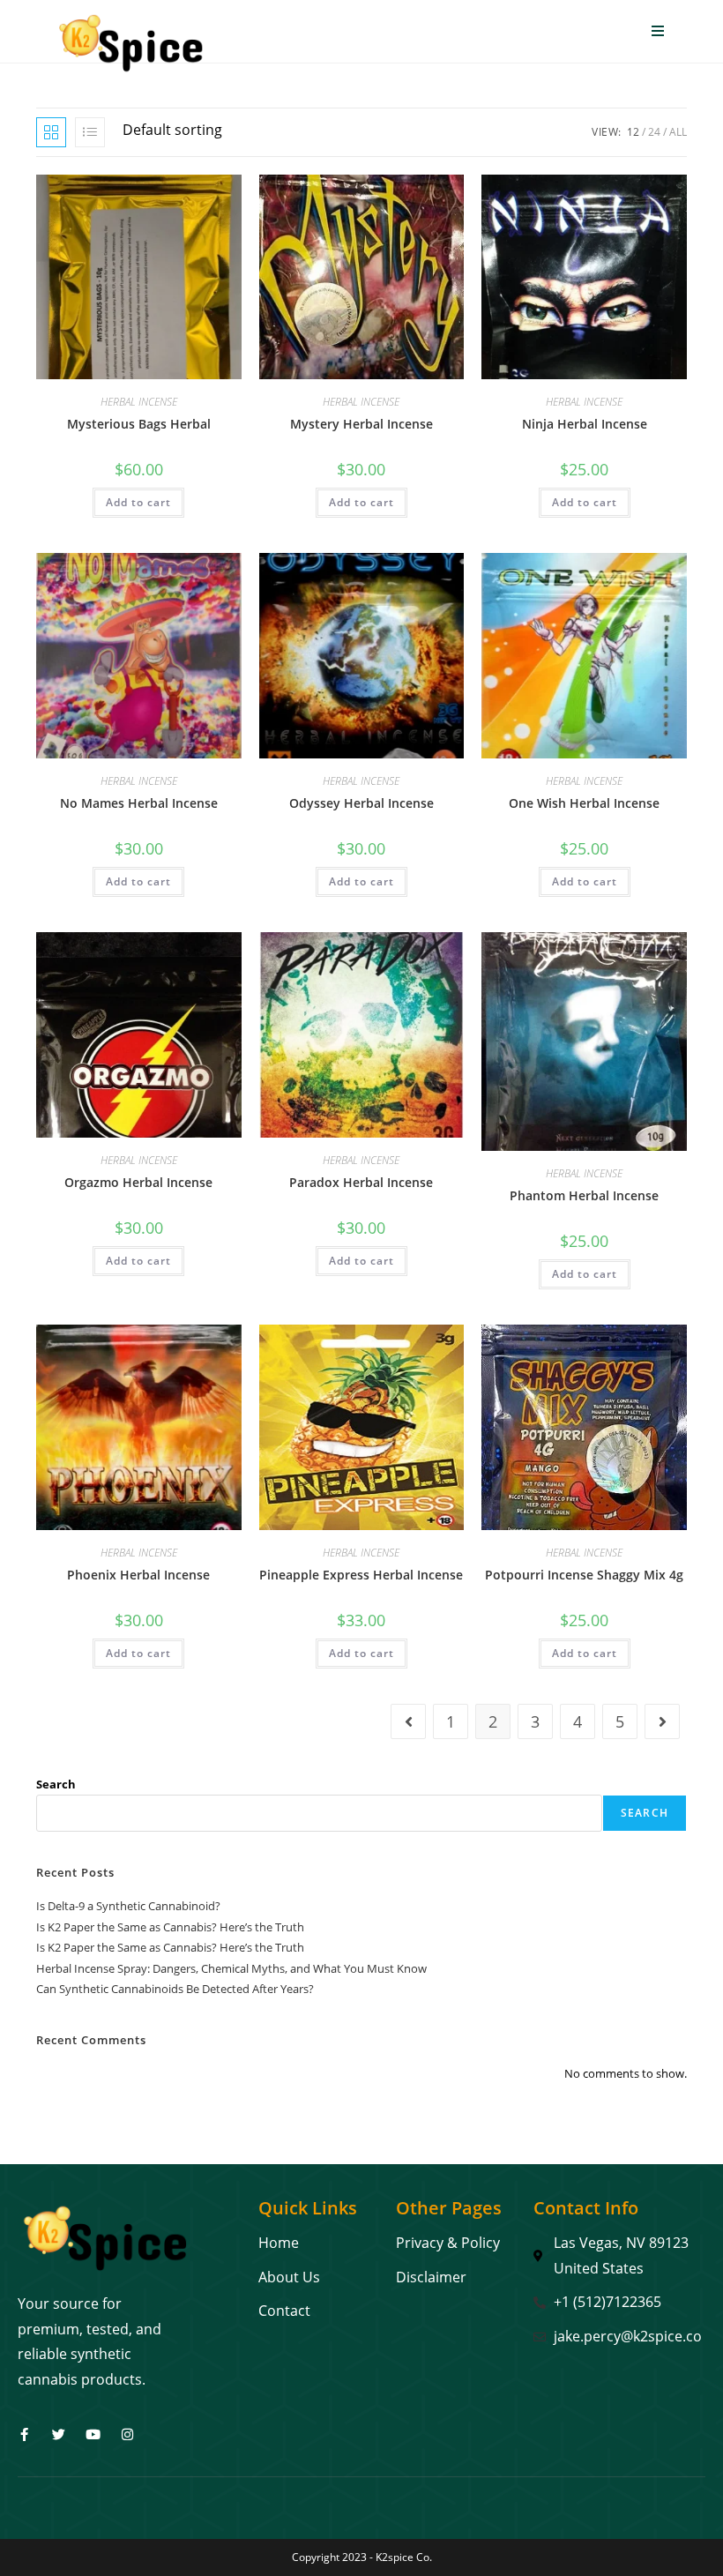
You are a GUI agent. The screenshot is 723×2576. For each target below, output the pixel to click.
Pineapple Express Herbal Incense (361, 1575)
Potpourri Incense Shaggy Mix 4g (584, 1575)
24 (654, 132)
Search (56, 1784)
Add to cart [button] (138, 502)
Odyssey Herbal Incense (361, 803)
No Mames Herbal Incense (139, 803)
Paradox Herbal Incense (361, 1182)
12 (633, 132)
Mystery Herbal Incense (361, 424)
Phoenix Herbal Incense (138, 1575)
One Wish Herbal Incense (584, 803)
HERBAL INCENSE (139, 402)
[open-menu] (658, 31)
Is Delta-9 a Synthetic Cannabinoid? (128, 1906)
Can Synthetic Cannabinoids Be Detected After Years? (175, 1989)
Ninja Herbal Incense (585, 424)
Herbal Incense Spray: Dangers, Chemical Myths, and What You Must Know (231, 1968)
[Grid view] (51, 132)
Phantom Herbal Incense (584, 1195)
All (678, 132)
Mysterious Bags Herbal (139, 424)
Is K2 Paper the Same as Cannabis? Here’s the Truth (170, 1927)
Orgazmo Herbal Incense (138, 1182)
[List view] (90, 132)
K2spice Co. (404, 2557)
